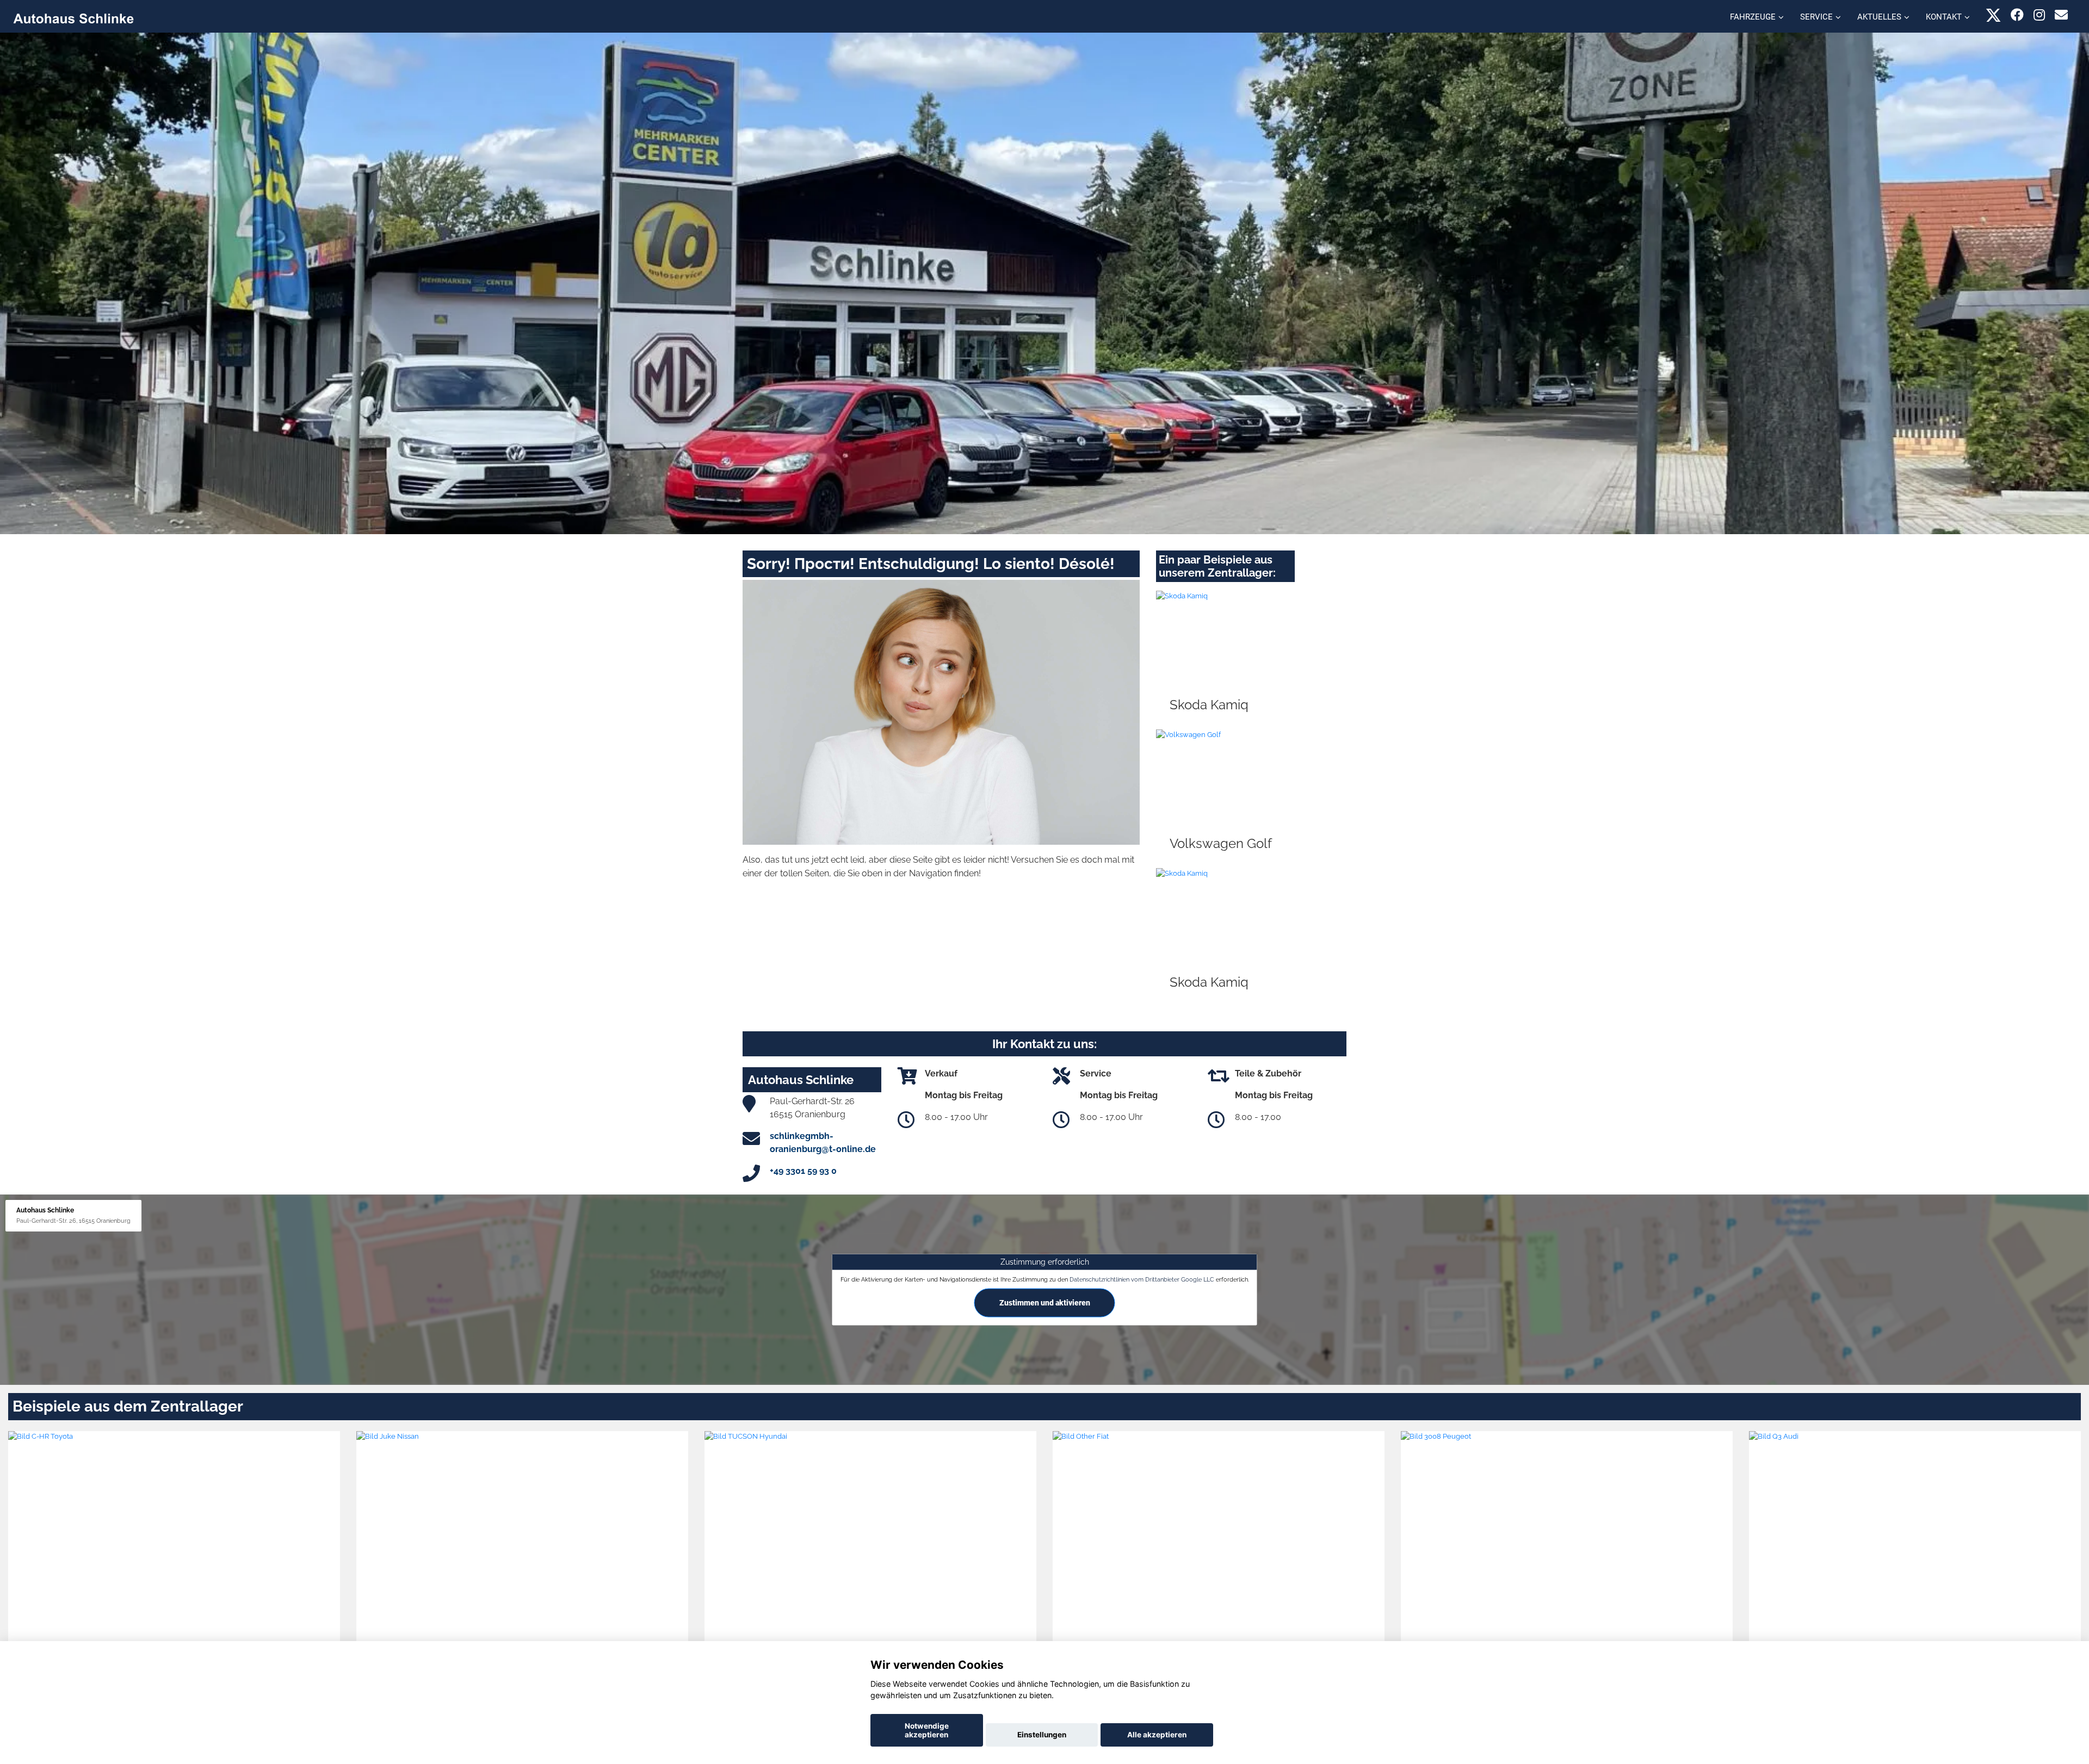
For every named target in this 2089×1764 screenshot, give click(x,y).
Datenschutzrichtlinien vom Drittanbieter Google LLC (1142, 1279)
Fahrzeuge (1753, 17)
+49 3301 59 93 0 (803, 1171)
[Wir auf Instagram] (2039, 15)
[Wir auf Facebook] (2017, 15)
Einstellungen (1042, 1735)
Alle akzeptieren (1157, 1735)
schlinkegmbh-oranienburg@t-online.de (823, 1143)
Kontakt (1944, 17)
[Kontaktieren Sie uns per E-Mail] (2061, 15)
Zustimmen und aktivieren (1045, 1303)
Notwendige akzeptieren (927, 1730)
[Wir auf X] (1994, 15)
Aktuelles (1879, 17)
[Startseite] (73, 18)
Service (1816, 17)
